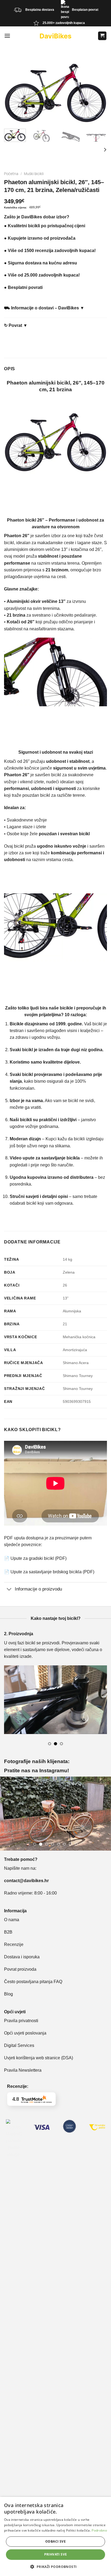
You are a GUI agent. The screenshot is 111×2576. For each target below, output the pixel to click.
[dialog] (55, 2536)
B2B (8, 1932)
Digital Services (20, 2045)
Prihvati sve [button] (56, 2554)
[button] (55, 2567)
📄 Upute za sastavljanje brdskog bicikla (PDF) (49, 1572)
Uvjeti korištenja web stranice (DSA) (39, 2058)
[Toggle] (9, 1589)
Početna (11, 174)
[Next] (105, 149)
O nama (12, 1920)
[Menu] (7, 36)
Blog (8, 1994)
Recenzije (14, 1944)
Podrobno (99, 2530)
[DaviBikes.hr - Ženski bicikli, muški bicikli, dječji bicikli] (55, 36)
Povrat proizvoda (20, 1969)
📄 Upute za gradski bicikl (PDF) (35, 1558)
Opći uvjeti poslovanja (25, 2033)
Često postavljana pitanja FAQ (33, 1982)
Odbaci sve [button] (55, 2541)
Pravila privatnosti (21, 2021)
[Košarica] (102, 36)
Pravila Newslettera (23, 2070)
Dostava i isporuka (22, 1957)
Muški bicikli (34, 174)
